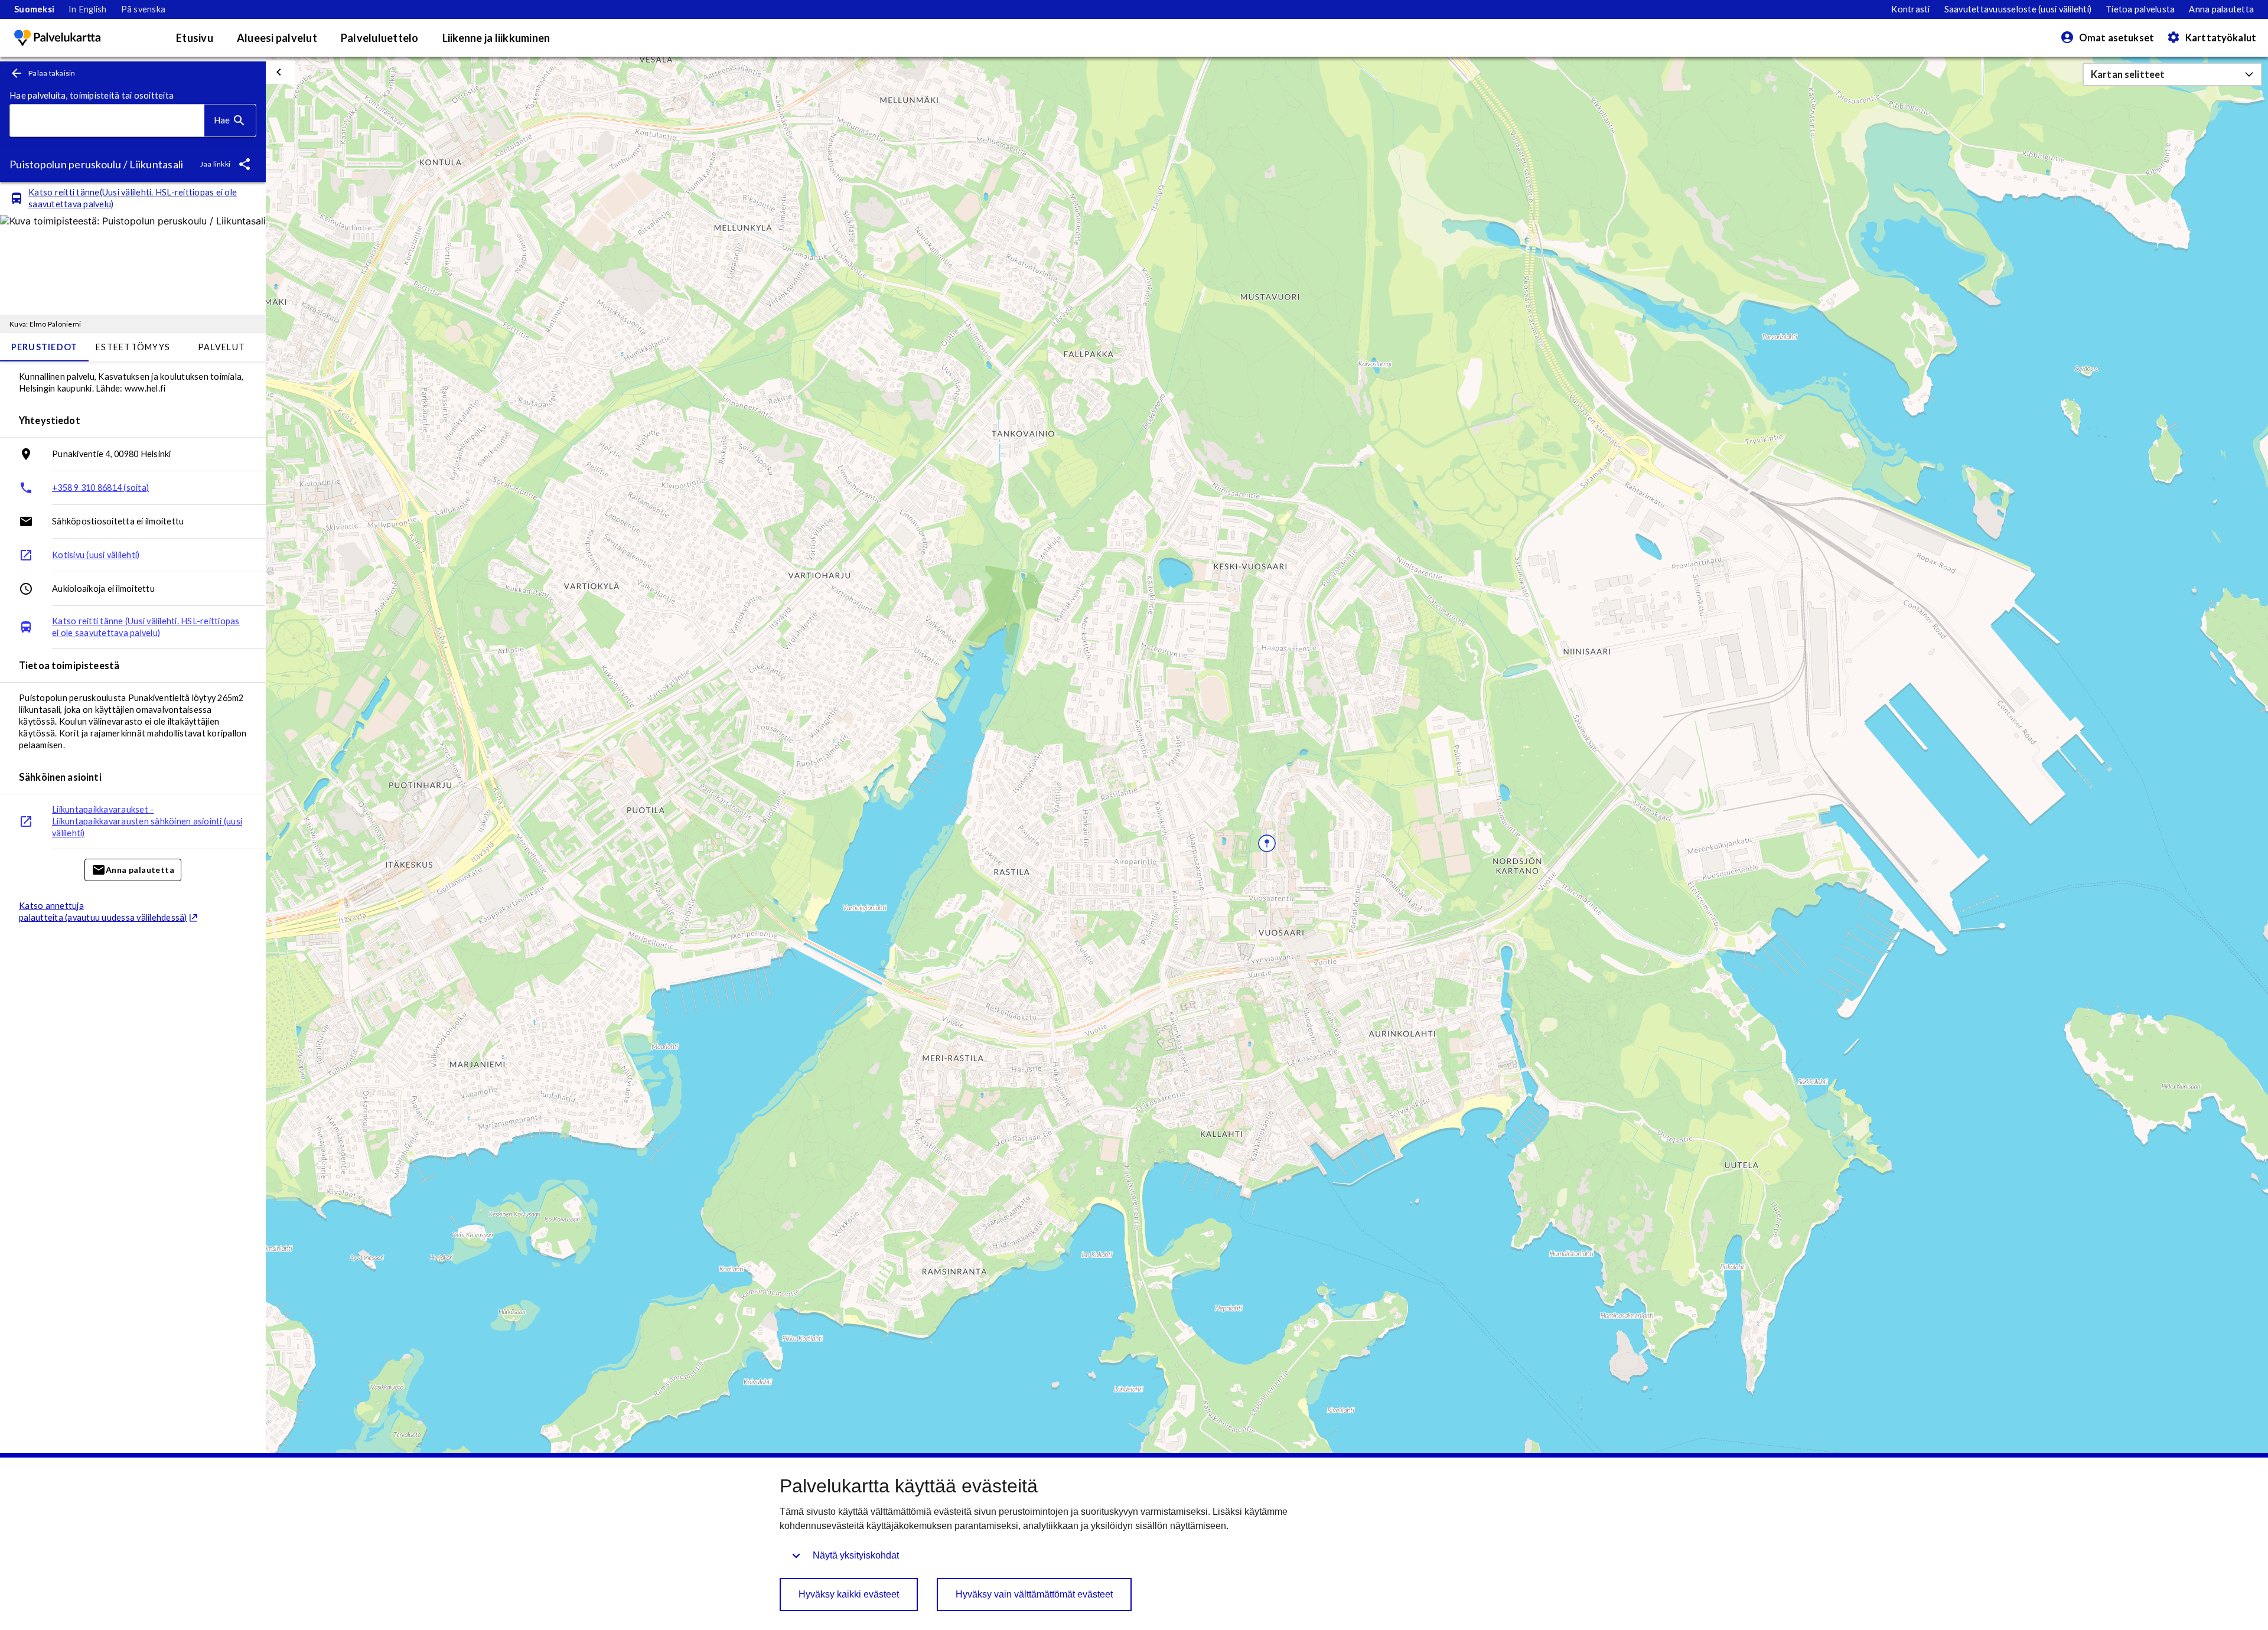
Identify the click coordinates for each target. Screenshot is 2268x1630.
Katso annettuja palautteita (103, 912)
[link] (34, 9)
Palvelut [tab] (221, 347)
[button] (2172, 74)
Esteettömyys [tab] (133, 347)
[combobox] (107, 121)
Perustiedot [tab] (45, 347)
